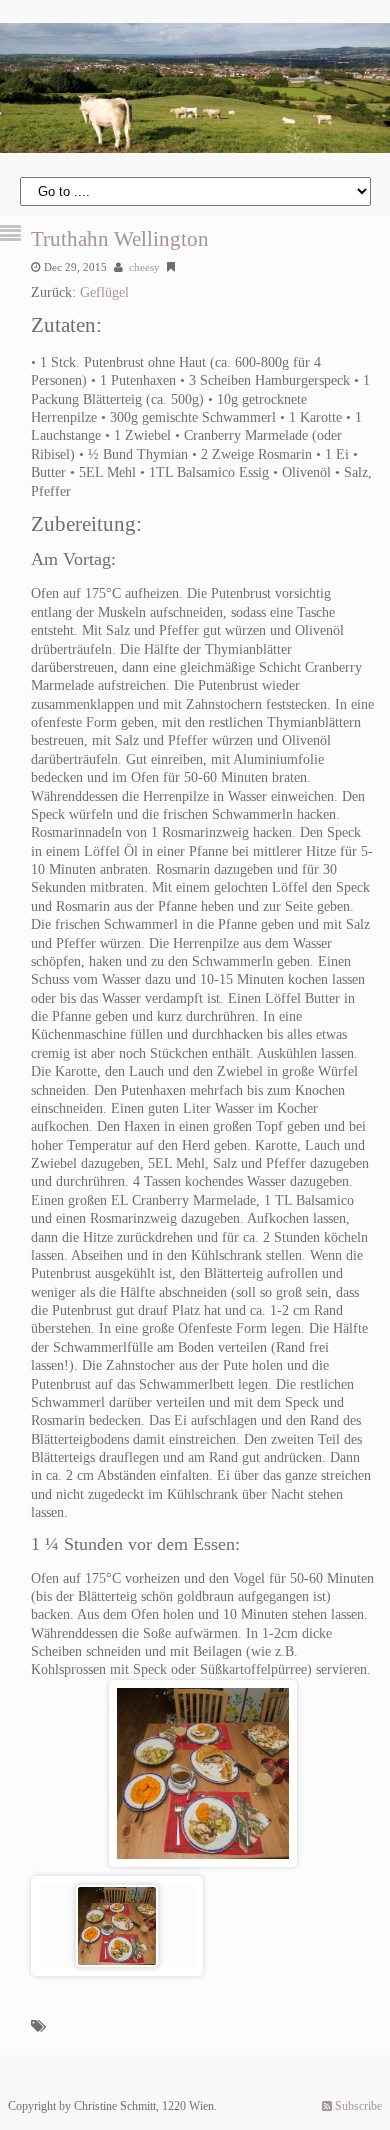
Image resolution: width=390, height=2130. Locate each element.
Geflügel (104, 292)
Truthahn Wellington (120, 239)
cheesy (144, 267)
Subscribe (357, 2106)
